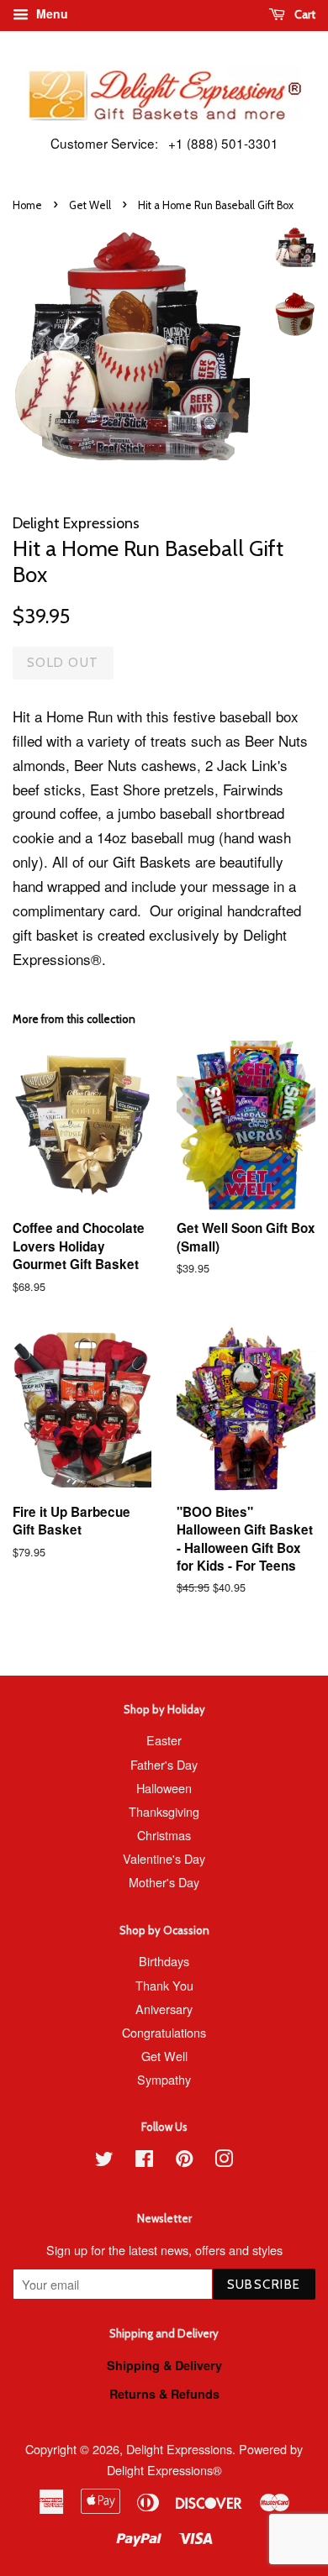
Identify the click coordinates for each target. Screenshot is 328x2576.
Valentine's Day (164, 1858)
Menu (50, 13)
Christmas (164, 1835)
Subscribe (265, 2285)
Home (27, 205)
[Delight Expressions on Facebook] (144, 2161)
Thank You (164, 1985)
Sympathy (164, 2079)
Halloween (164, 1788)
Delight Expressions (179, 2449)
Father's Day (164, 1764)
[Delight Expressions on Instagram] (224, 2161)
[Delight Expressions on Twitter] (104, 2161)
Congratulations (164, 2032)
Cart (304, 14)
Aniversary (164, 2009)
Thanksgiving (164, 1811)
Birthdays (164, 1961)
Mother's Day (164, 1882)
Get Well (90, 205)
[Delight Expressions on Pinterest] (184, 2161)
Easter (164, 1740)
